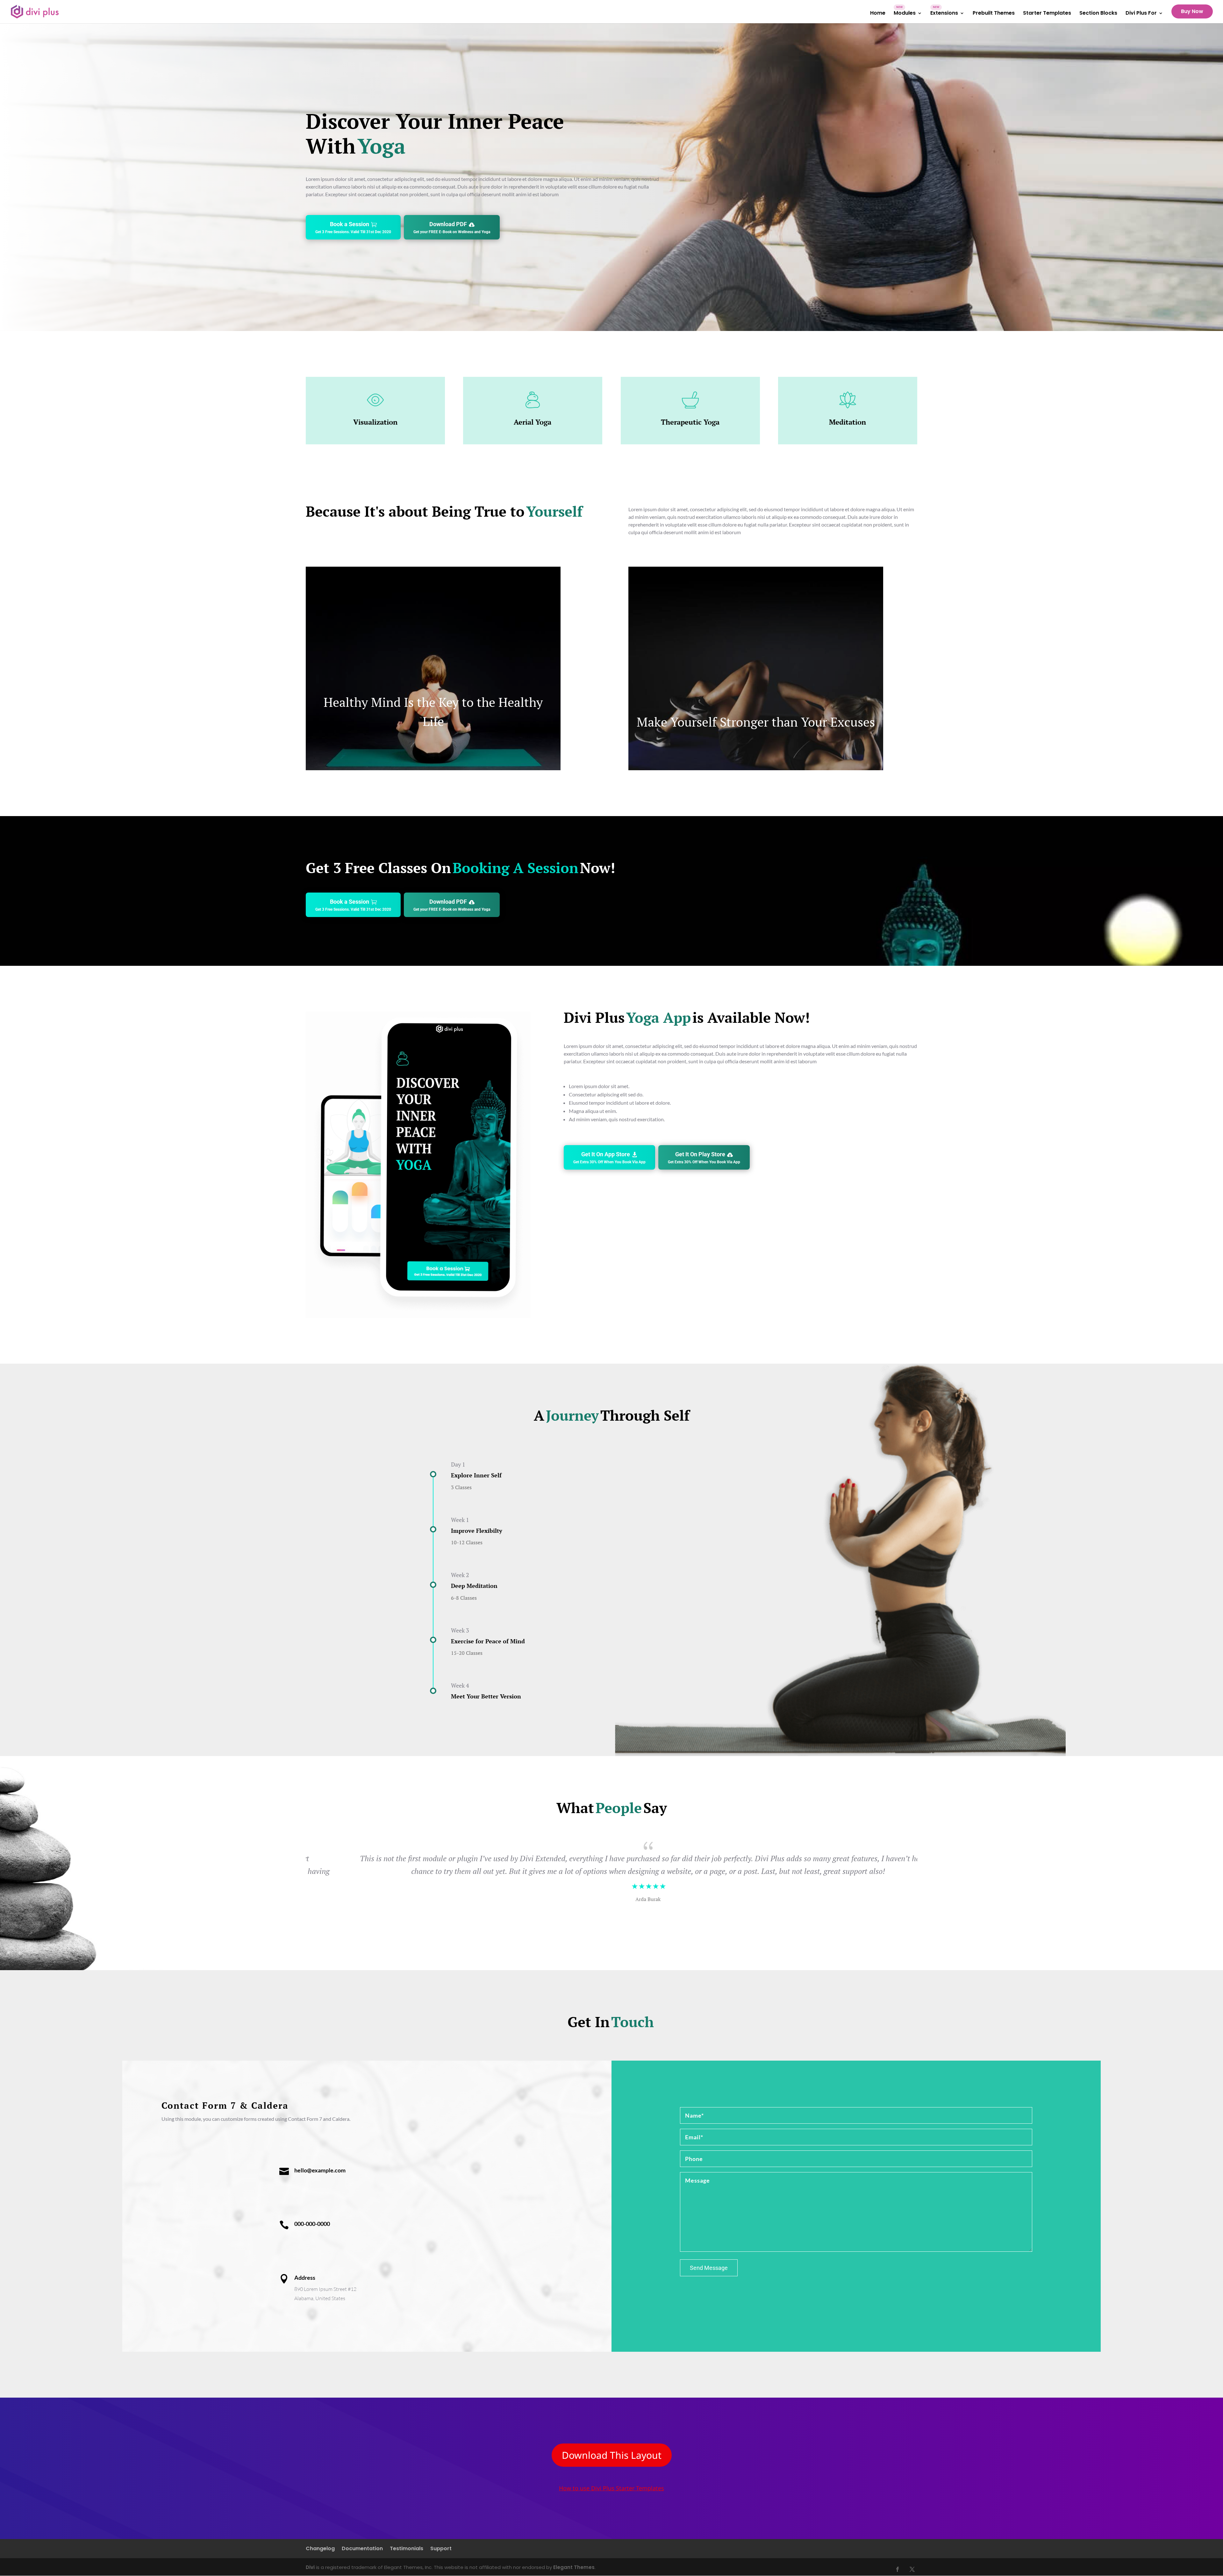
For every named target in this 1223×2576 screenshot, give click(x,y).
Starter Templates (1047, 14)
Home (878, 14)
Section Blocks (1098, 14)
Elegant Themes (574, 2567)
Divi (310, 2567)
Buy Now (1192, 11)
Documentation (362, 2549)
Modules (905, 14)
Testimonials (407, 2549)
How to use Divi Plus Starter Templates (611, 2488)
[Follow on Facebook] (898, 2569)
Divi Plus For (1141, 14)
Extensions (944, 14)
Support (441, 2549)
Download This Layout (612, 2455)
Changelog (320, 2549)
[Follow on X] (912, 2569)
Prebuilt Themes (994, 14)
